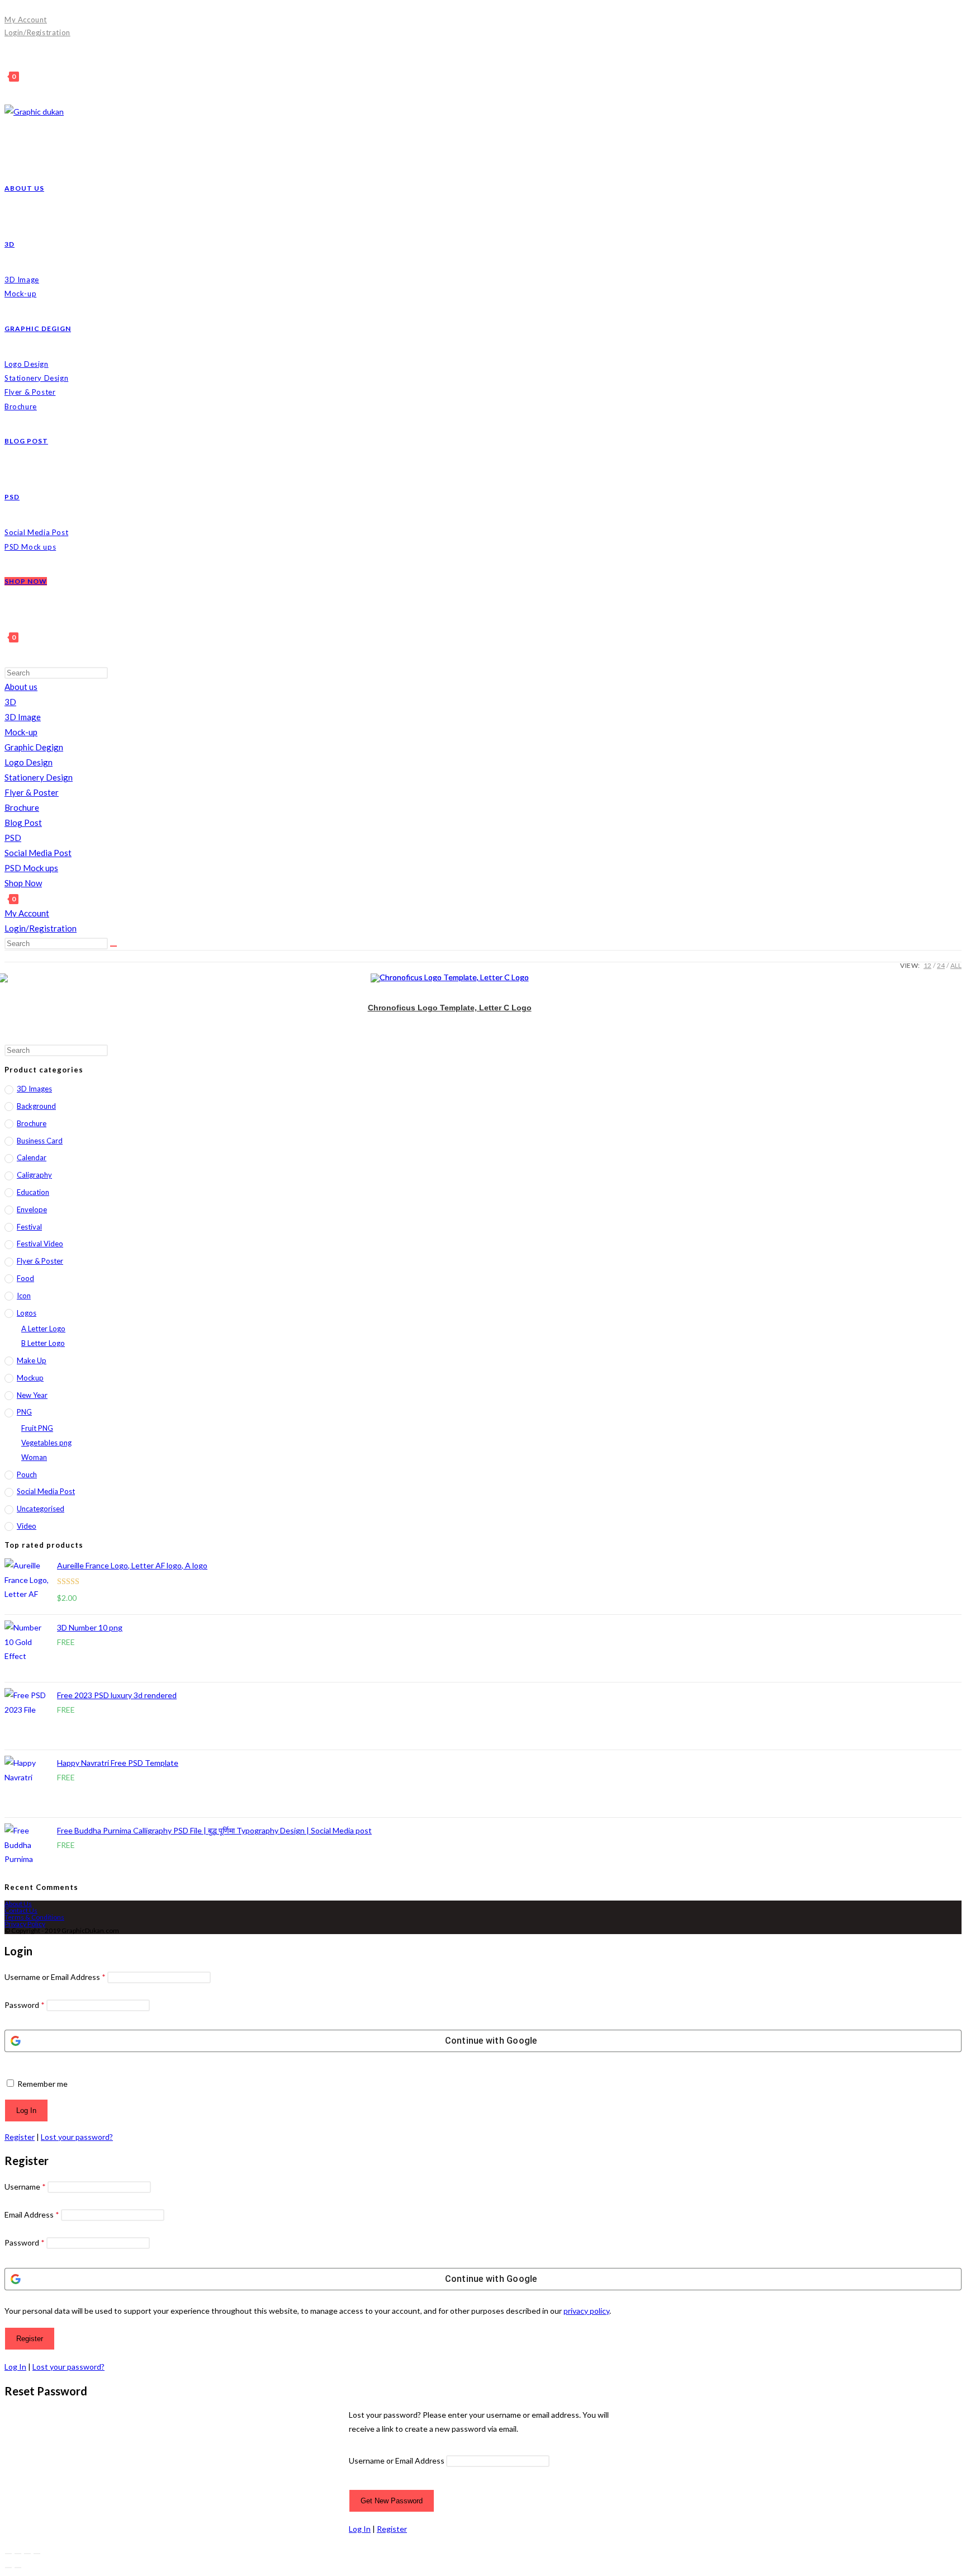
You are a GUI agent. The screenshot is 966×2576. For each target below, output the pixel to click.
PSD (13, 838)
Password (25, 2005)
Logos (27, 1313)
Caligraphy (34, 1175)
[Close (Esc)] (37, 2554)
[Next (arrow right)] (18, 2568)
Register (20, 2137)
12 (927, 965)
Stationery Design (39, 777)
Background (36, 1106)
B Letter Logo (43, 1343)
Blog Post (23, 823)
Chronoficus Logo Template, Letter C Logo (450, 1008)
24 (941, 965)
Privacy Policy (25, 1924)
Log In (15, 2367)
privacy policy (586, 2311)
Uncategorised (41, 1509)
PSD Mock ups (31, 868)
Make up (32, 1360)
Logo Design (29, 762)
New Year (32, 1395)
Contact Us (21, 1910)
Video (27, 1526)
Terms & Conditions (34, 1917)
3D (10, 702)
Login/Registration (37, 32)
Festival (29, 1227)
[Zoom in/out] (8, 2554)
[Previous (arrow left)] (8, 2568)
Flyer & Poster (32, 792)
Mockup (30, 1378)
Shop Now (23, 883)
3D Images (34, 1089)
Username (25, 2187)
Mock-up (21, 732)
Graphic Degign (34, 747)
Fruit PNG (37, 1428)
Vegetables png (46, 1443)
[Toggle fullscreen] (18, 2554)
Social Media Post (38, 853)
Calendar (32, 1157)
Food (25, 1278)
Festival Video (40, 1244)
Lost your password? (77, 2137)
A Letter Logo (43, 1329)
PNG (24, 1412)
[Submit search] (113, 946)
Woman (34, 1457)
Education (33, 1192)
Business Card (40, 1141)
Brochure (22, 807)
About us (21, 687)
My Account (26, 20)
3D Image (23, 717)
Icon (24, 1296)
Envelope (32, 1209)
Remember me (42, 2084)
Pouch (27, 1474)
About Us (18, 1904)
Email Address (32, 2215)
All (956, 965)
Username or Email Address (55, 1977)
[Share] (27, 2554)
